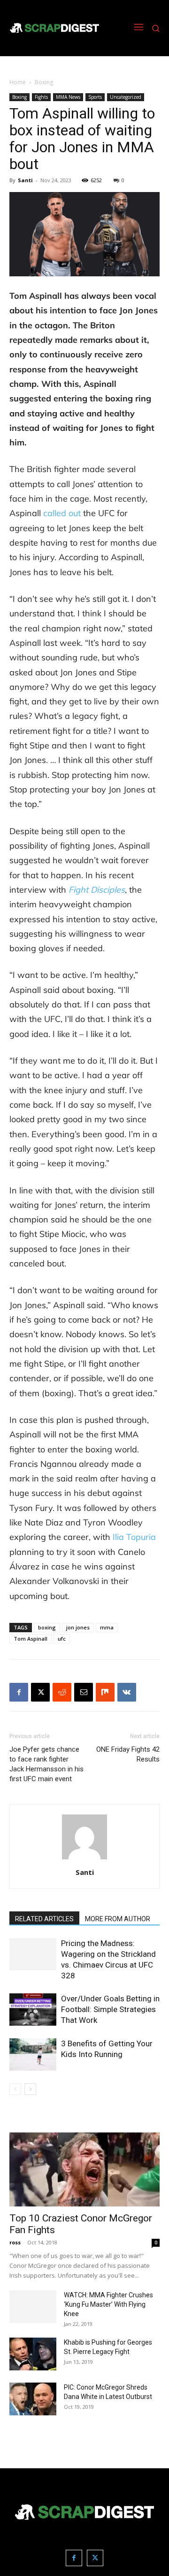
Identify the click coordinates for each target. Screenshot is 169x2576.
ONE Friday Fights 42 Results (128, 1754)
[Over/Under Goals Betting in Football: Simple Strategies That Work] (33, 2010)
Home (18, 82)
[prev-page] (15, 2089)
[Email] (84, 1692)
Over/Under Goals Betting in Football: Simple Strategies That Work (110, 2009)
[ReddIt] (62, 1692)
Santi (25, 180)
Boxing (44, 82)
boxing (47, 1627)
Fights (41, 97)
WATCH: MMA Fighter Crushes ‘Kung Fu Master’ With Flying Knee (108, 2304)
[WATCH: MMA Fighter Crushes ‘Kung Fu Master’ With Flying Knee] (33, 2307)
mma (107, 1627)
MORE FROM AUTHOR (118, 1919)
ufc (62, 1639)
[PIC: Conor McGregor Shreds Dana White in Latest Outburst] (33, 2399)
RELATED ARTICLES (44, 1919)
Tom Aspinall (31, 1639)
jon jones (78, 1627)
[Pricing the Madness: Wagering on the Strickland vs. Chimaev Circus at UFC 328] (33, 1954)
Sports (95, 97)
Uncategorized (126, 97)
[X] (40, 1692)
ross (15, 2242)
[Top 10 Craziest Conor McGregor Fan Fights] (84, 2169)
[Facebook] (19, 1692)
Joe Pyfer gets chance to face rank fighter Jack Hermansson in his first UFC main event (46, 1764)
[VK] (127, 1692)
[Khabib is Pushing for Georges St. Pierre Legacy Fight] (33, 2354)
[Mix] (105, 1692)
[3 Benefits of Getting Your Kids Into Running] (33, 2054)
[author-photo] (84, 1859)
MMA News (68, 97)
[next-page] (30, 2089)
